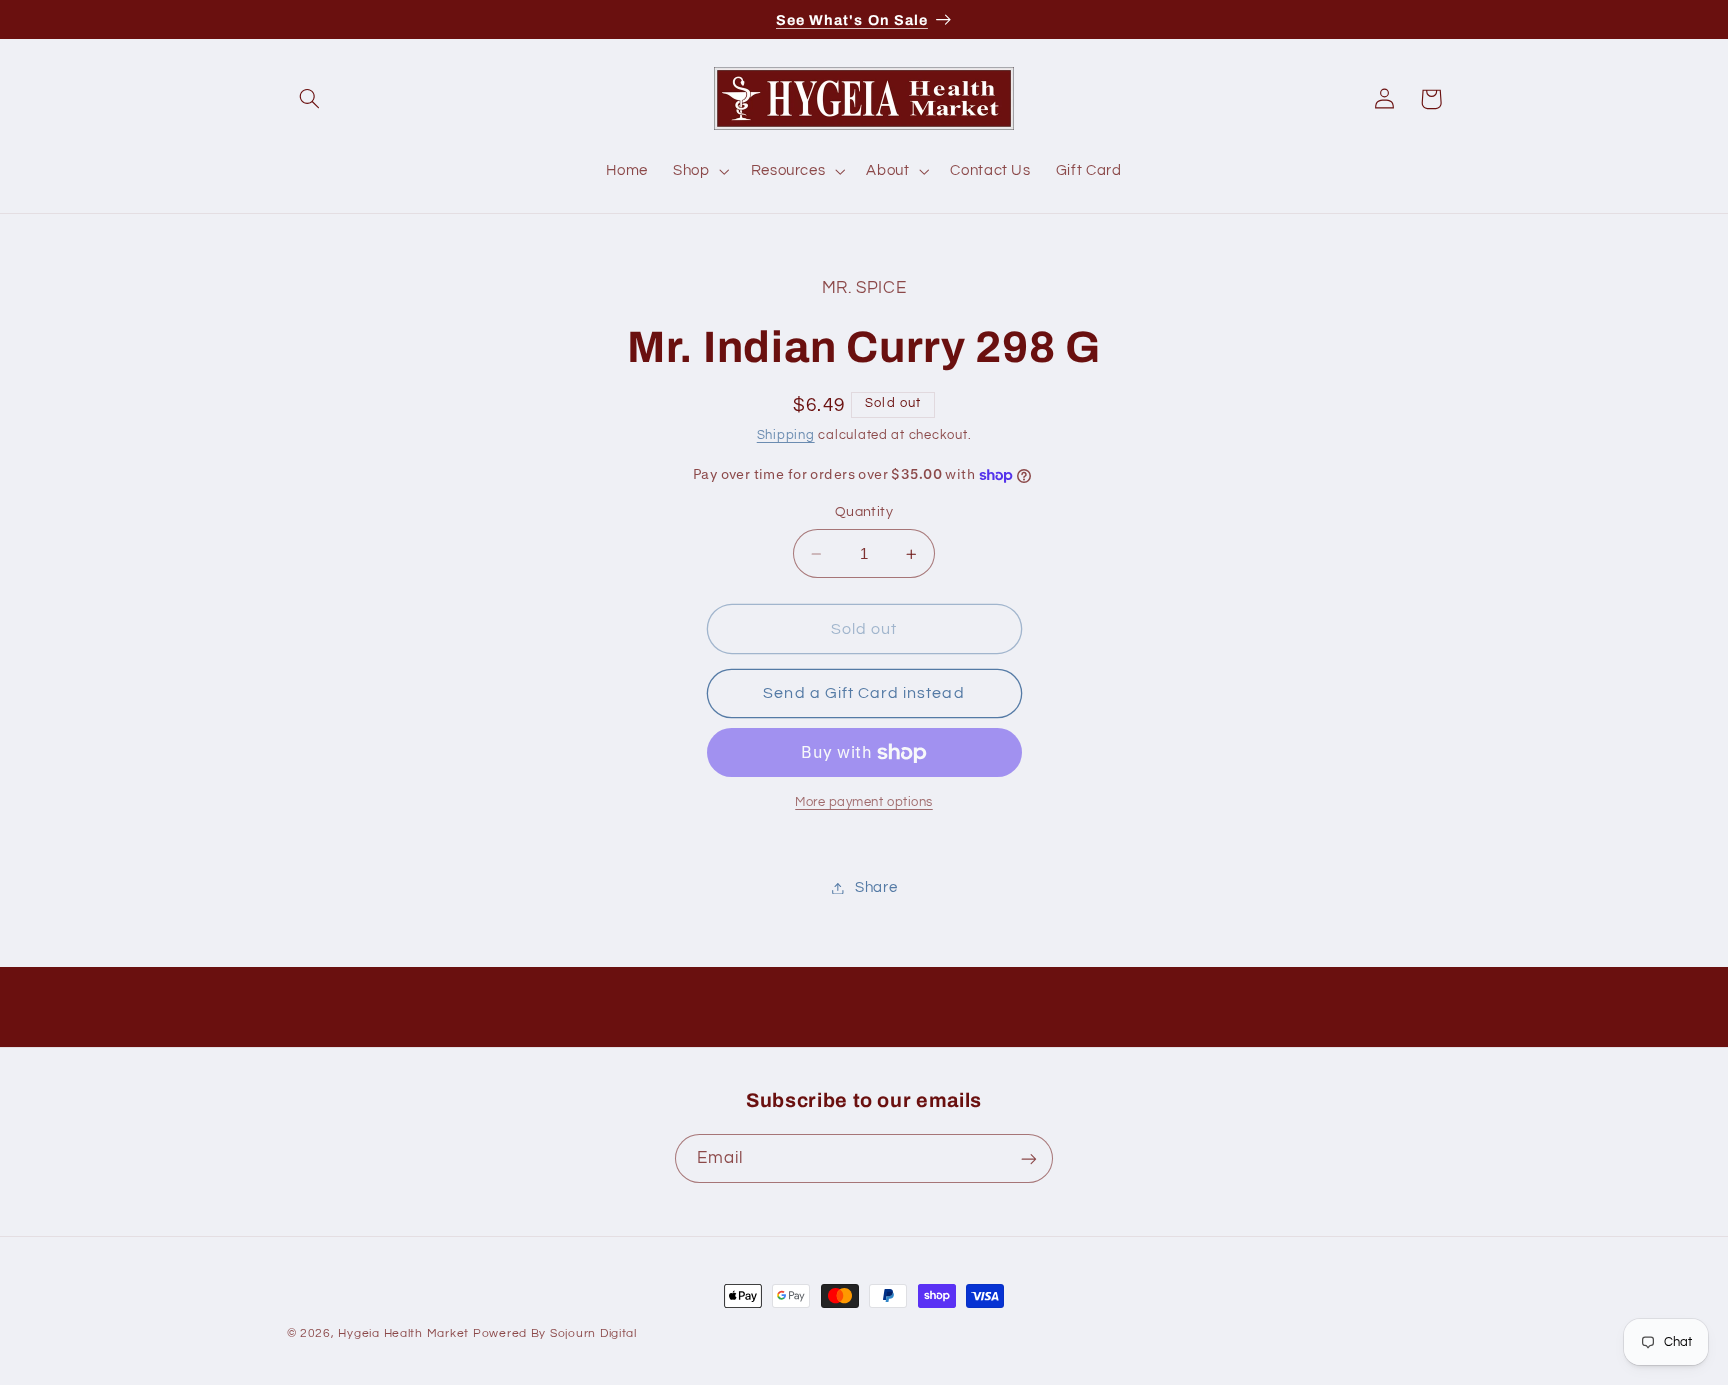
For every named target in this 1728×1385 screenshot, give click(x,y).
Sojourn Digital (593, 1333)
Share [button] (876, 887)
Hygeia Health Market (403, 1333)
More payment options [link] (864, 802)
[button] (310, 99)
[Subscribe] (1029, 1158)
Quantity (864, 513)
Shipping (786, 435)
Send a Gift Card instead (863, 693)
